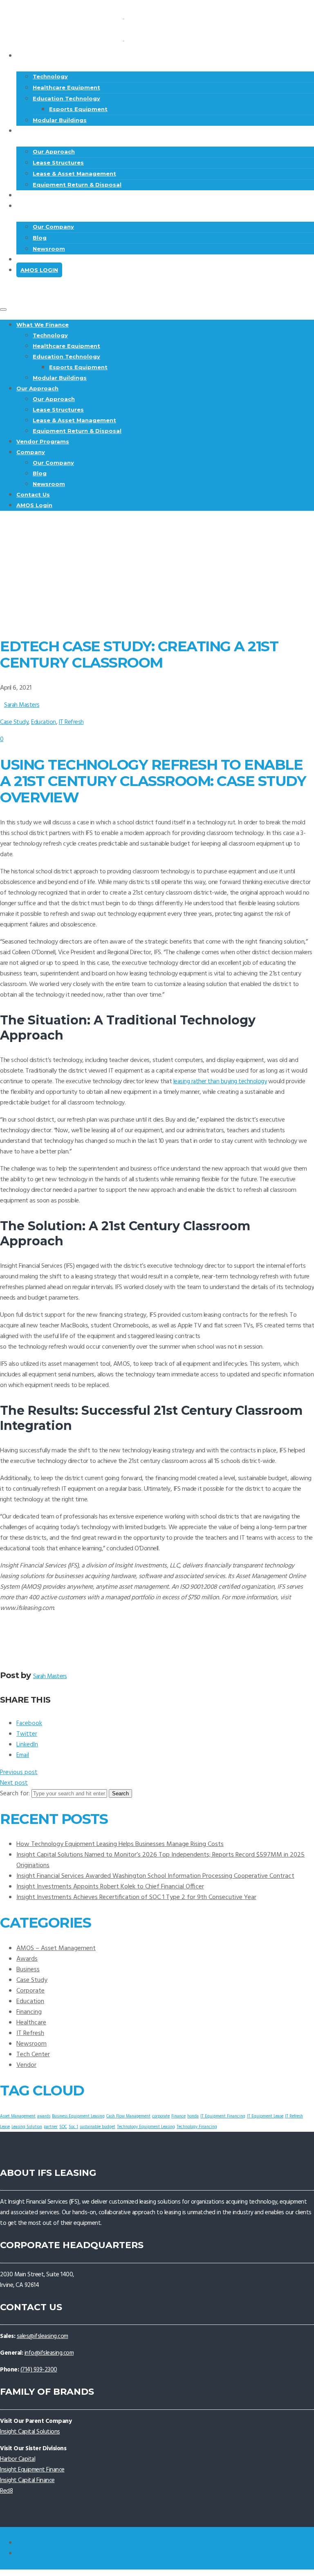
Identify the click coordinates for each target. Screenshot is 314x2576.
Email (23, 1755)
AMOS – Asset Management (56, 1948)
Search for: (15, 1794)
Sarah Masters (22, 705)
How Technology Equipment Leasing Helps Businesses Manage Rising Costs (120, 1844)
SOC (63, 2127)
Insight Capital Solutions (30, 2432)
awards (44, 2116)
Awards (27, 1959)
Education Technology (66, 98)
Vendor (26, 2065)
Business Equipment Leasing (78, 2116)
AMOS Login (39, 270)
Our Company (53, 227)
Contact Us (44, 259)
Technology (50, 76)
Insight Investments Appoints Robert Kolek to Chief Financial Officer (110, 1887)
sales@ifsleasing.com (43, 2336)
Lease (5, 2127)
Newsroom (49, 484)
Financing (29, 2012)
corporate (161, 2116)
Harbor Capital (18, 2459)
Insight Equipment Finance (32, 2470)
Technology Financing (197, 2127)
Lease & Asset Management (74, 174)
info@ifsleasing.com (49, 2353)
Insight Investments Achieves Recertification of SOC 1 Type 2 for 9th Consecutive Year (136, 1897)
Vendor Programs (43, 441)
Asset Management (18, 2116)
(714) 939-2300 (39, 2370)
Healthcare (31, 2023)
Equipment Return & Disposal (77, 431)
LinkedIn (27, 1745)
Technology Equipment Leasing (146, 2127)
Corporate (30, 1991)
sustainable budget (98, 2127)
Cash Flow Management (128, 2116)
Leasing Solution (27, 2127)
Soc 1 (73, 2127)
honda (193, 2116)
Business (28, 1970)
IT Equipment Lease (265, 2116)
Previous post (19, 1772)
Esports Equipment (78, 109)
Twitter (27, 1734)
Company (39, 206)
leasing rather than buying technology (220, 1082)
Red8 (6, 2491)
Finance (178, 2116)
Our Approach (49, 131)
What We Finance (53, 56)
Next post (14, 1783)
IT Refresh (71, 722)
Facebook (29, 1723)
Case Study (14, 722)
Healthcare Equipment (66, 87)
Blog (40, 238)
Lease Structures (58, 163)
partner (51, 2127)
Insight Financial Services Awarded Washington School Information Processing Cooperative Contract (155, 1876)
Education (44, 722)
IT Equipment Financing (223, 2116)
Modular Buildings (60, 378)
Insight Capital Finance (27, 2480)
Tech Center (33, 2055)
